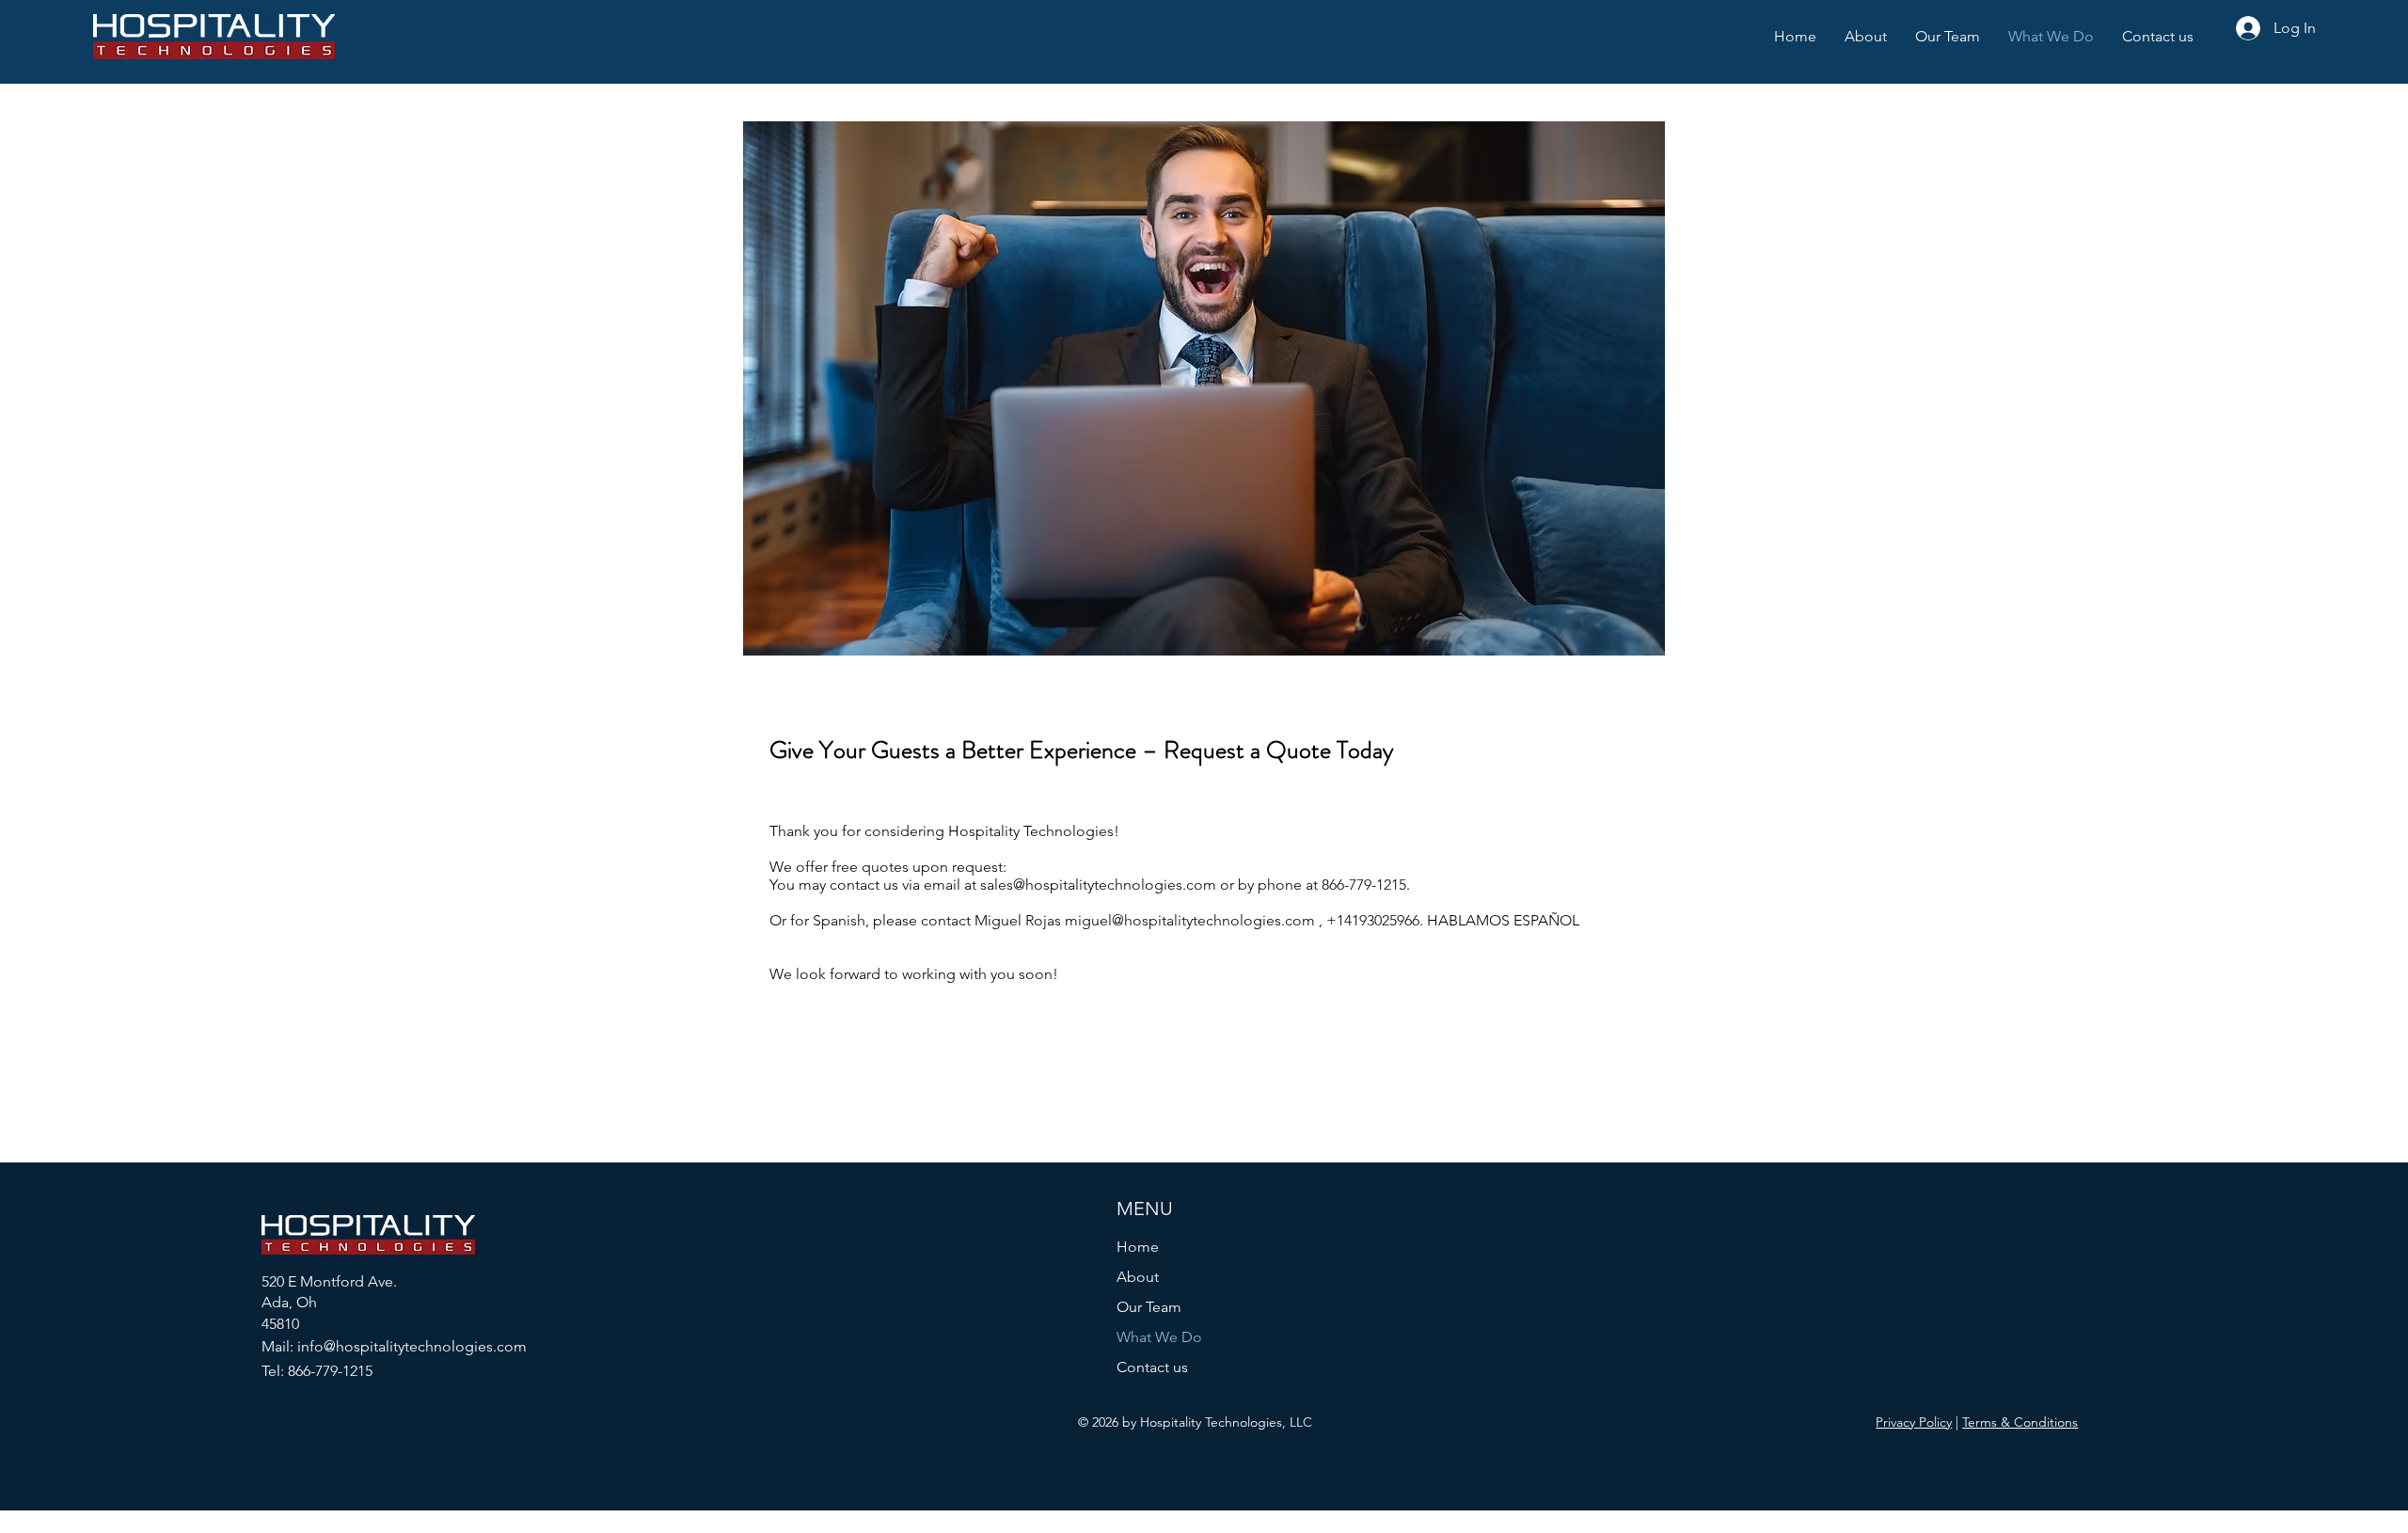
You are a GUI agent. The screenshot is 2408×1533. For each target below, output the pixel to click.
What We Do (1159, 1337)
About (1138, 1277)
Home (1138, 1247)
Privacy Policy (1914, 1422)
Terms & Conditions (2020, 1422)
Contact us (1152, 1367)
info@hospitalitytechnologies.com (412, 1346)
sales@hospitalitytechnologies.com (1098, 885)
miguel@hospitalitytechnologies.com (1190, 920)
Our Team (1149, 1307)
